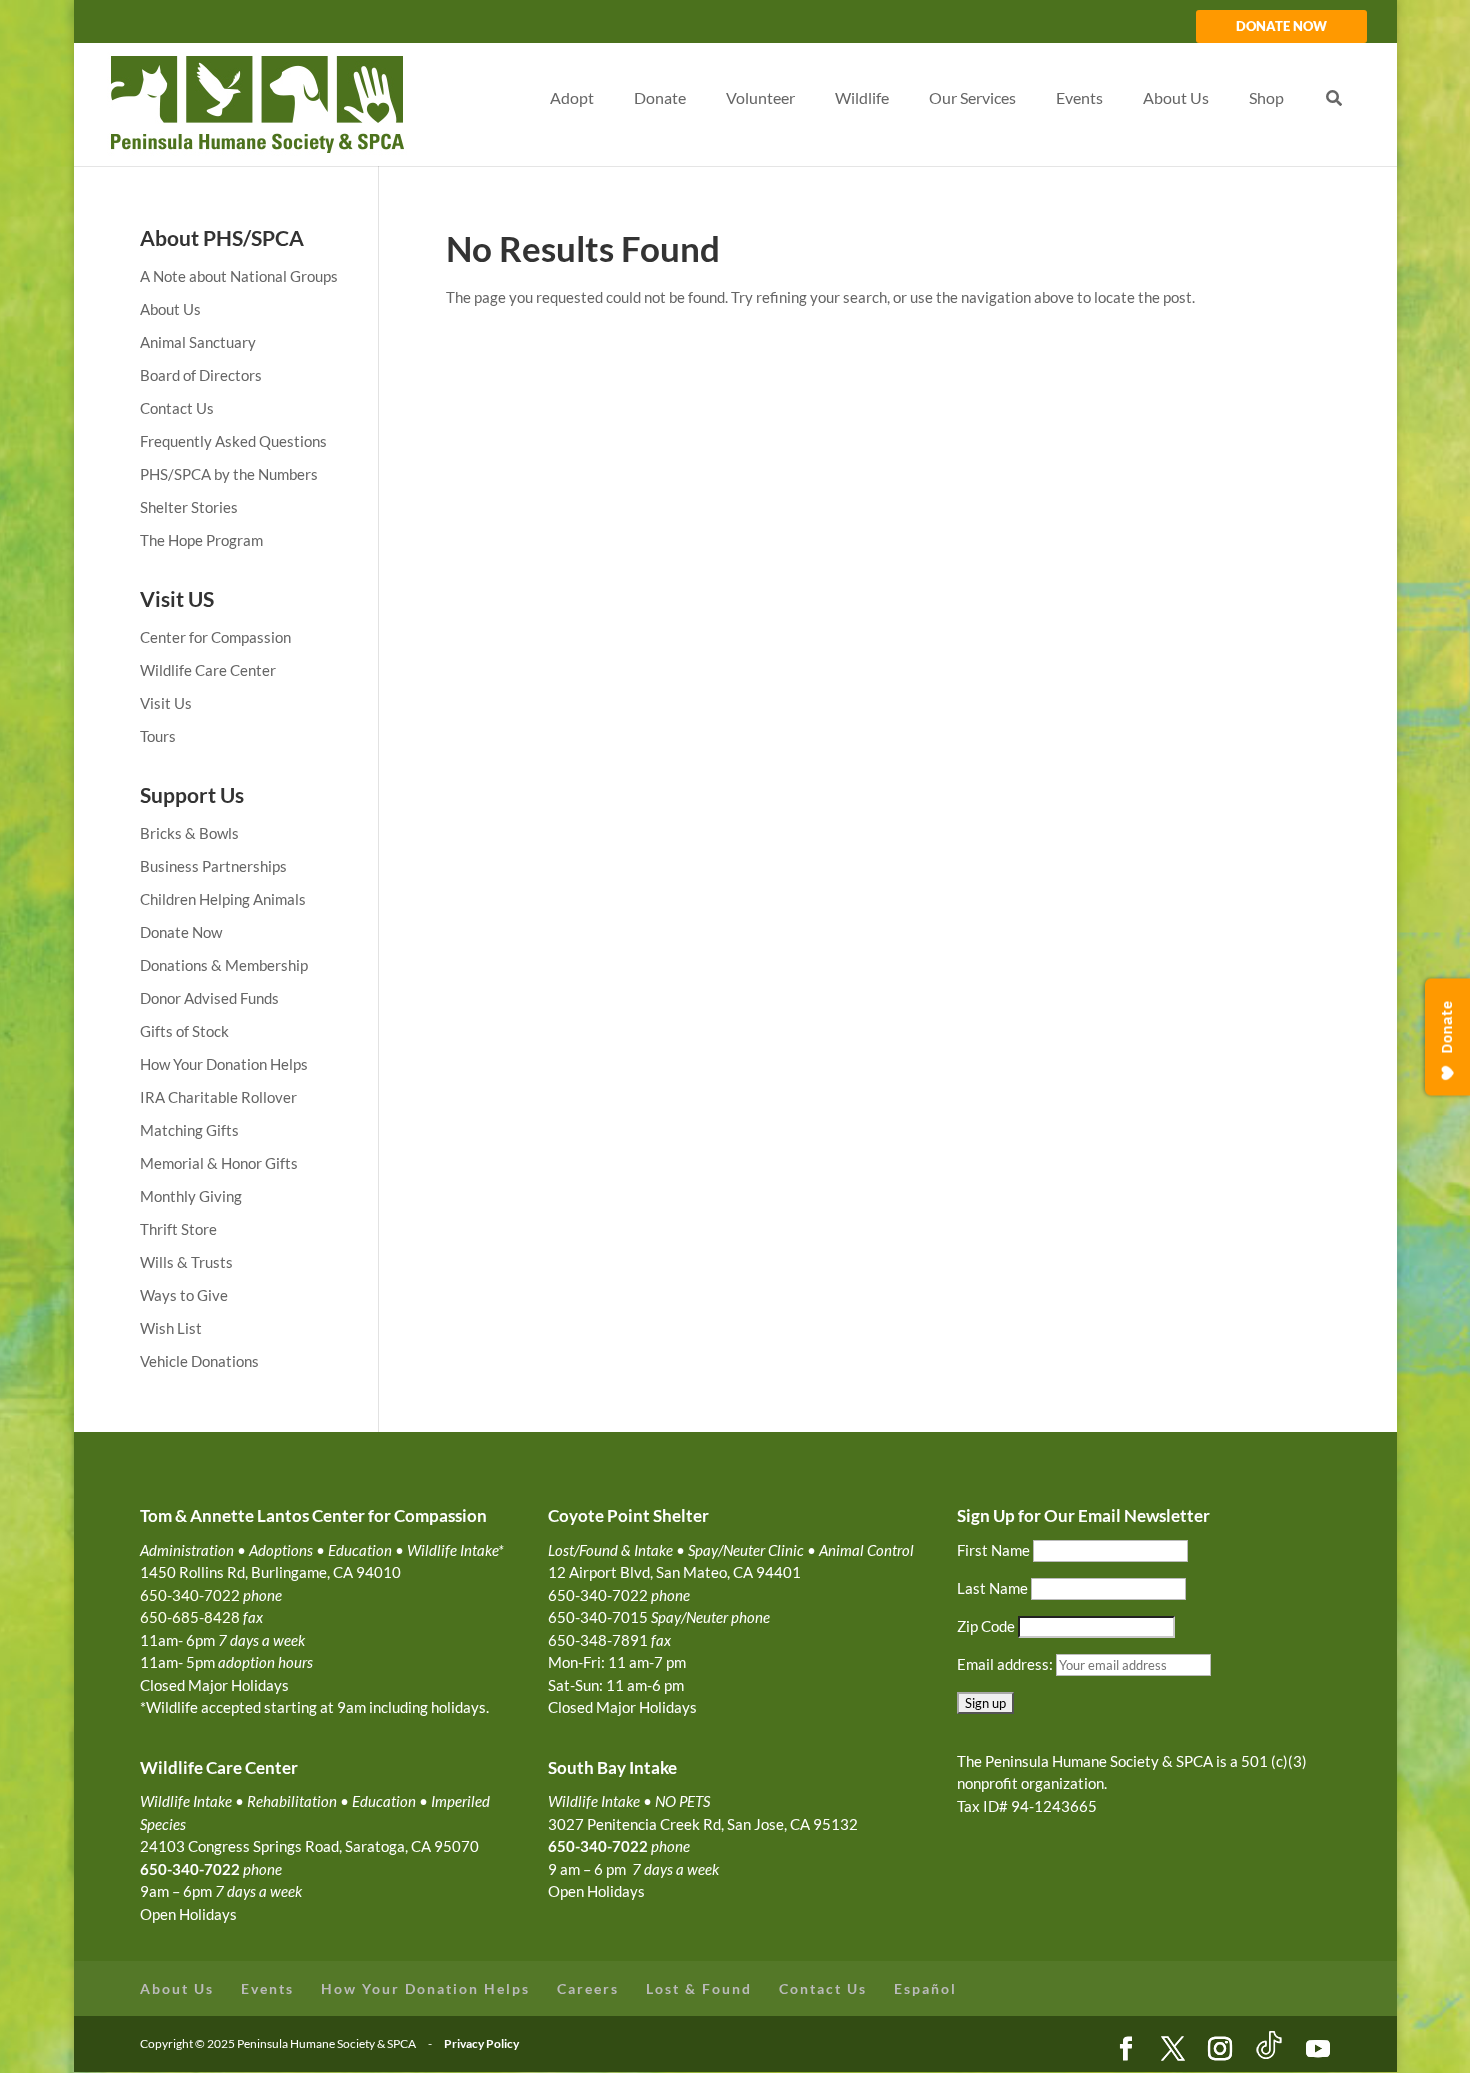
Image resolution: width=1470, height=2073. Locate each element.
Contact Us (177, 408)
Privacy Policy (481, 2043)
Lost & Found (699, 1988)
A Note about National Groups (239, 276)
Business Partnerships (213, 866)
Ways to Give (184, 1295)
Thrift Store (178, 1229)
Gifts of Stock (184, 1031)
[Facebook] (1126, 2050)
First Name (993, 1550)
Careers (588, 1988)
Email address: (1006, 1664)
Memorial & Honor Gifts (219, 1163)
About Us (170, 309)
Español (925, 1988)
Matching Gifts (189, 1130)
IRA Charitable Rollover (218, 1097)
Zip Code (986, 1626)
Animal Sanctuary (198, 342)
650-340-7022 (598, 1846)
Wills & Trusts (186, 1262)
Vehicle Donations (199, 1361)
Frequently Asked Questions (233, 441)
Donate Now (181, 932)
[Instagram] (1220, 2050)
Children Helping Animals (223, 899)
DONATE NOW (1281, 27)
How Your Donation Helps (224, 1064)
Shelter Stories (189, 507)
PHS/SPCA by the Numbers (229, 474)
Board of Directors (201, 375)
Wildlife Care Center (208, 670)
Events (267, 1988)
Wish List (171, 1328)
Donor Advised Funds (209, 998)
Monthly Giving (191, 1196)
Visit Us (166, 703)
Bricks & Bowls (189, 833)
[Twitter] (1173, 2050)
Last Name (992, 1588)
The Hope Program (201, 540)
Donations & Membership (224, 965)
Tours (158, 736)
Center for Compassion (215, 637)
